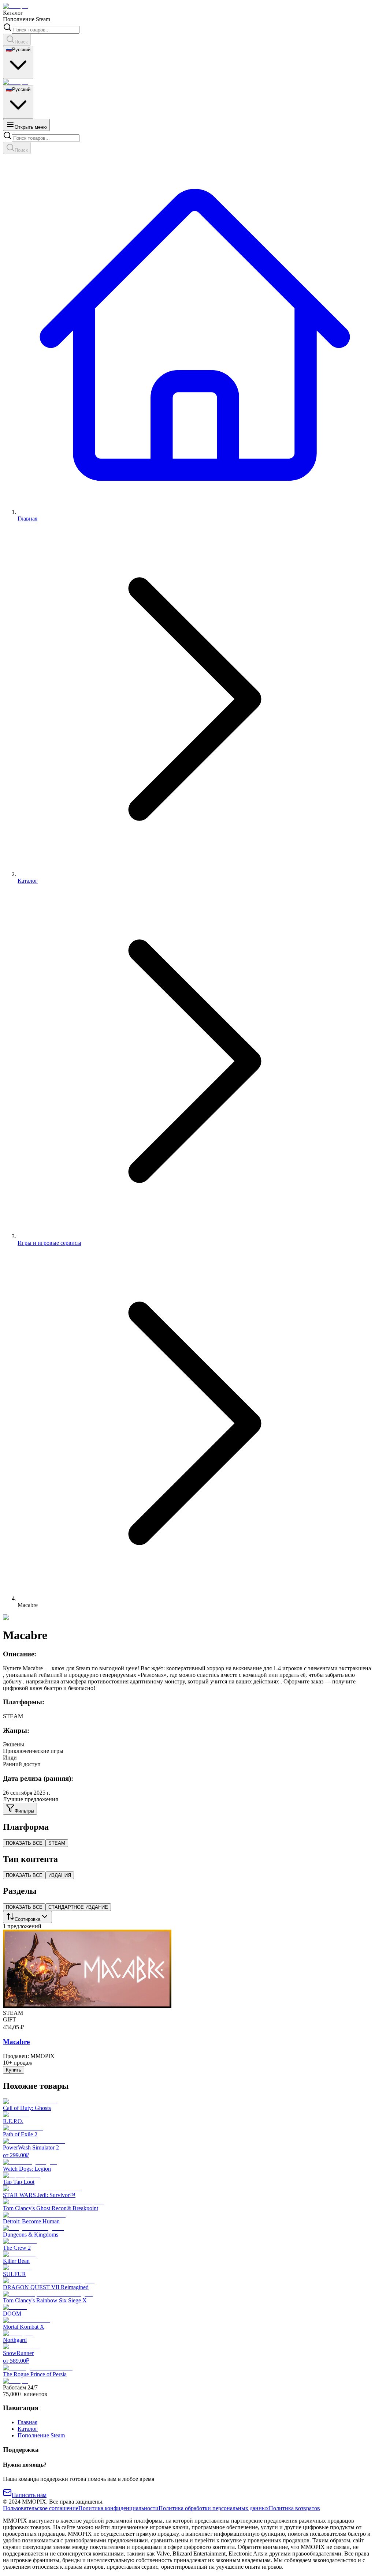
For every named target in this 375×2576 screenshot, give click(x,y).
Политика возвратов (294, 2508)
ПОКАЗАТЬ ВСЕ (24, 1843)
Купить (14, 2070)
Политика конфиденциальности (118, 2508)
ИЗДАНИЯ (60, 1875)
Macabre (16, 2042)
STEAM (57, 1843)
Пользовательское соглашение (41, 2508)
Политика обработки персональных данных (214, 2508)
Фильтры (24, 1811)
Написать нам (29, 2495)
